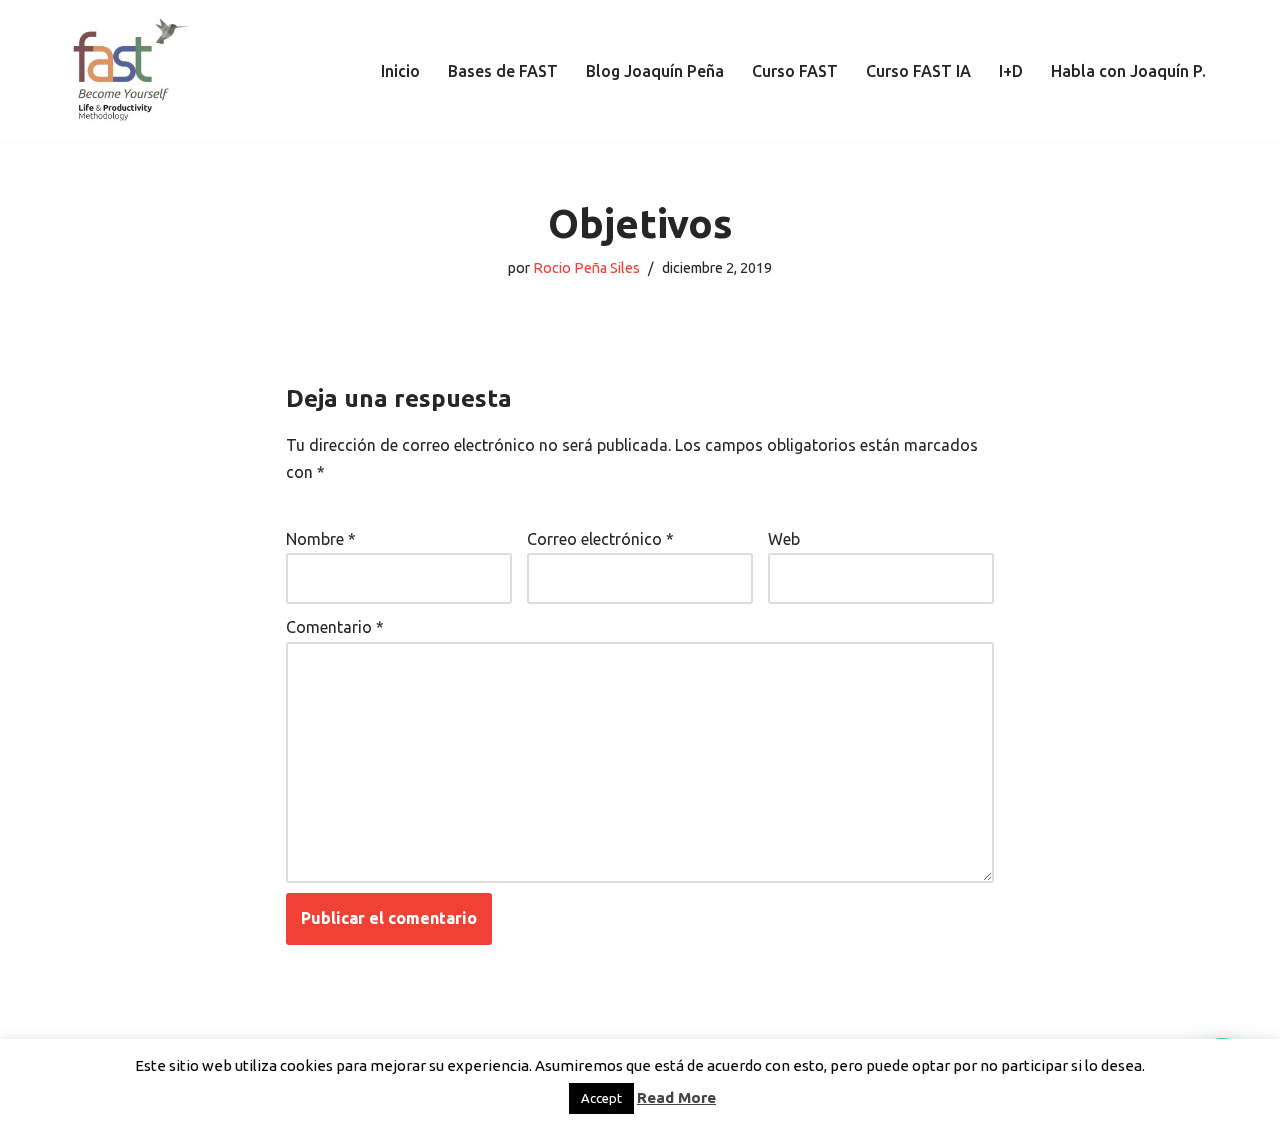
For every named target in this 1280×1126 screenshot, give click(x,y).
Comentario (335, 627)
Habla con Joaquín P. (1128, 71)
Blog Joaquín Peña (655, 71)
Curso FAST (795, 71)
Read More (676, 1097)
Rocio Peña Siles (586, 268)
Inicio (400, 71)
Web (784, 539)
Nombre (321, 539)
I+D (1011, 71)
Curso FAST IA (918, 71)
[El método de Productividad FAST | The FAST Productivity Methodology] (130, 71)
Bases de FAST (503, 71)
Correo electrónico (600, 539)
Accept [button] (601, 1098)
